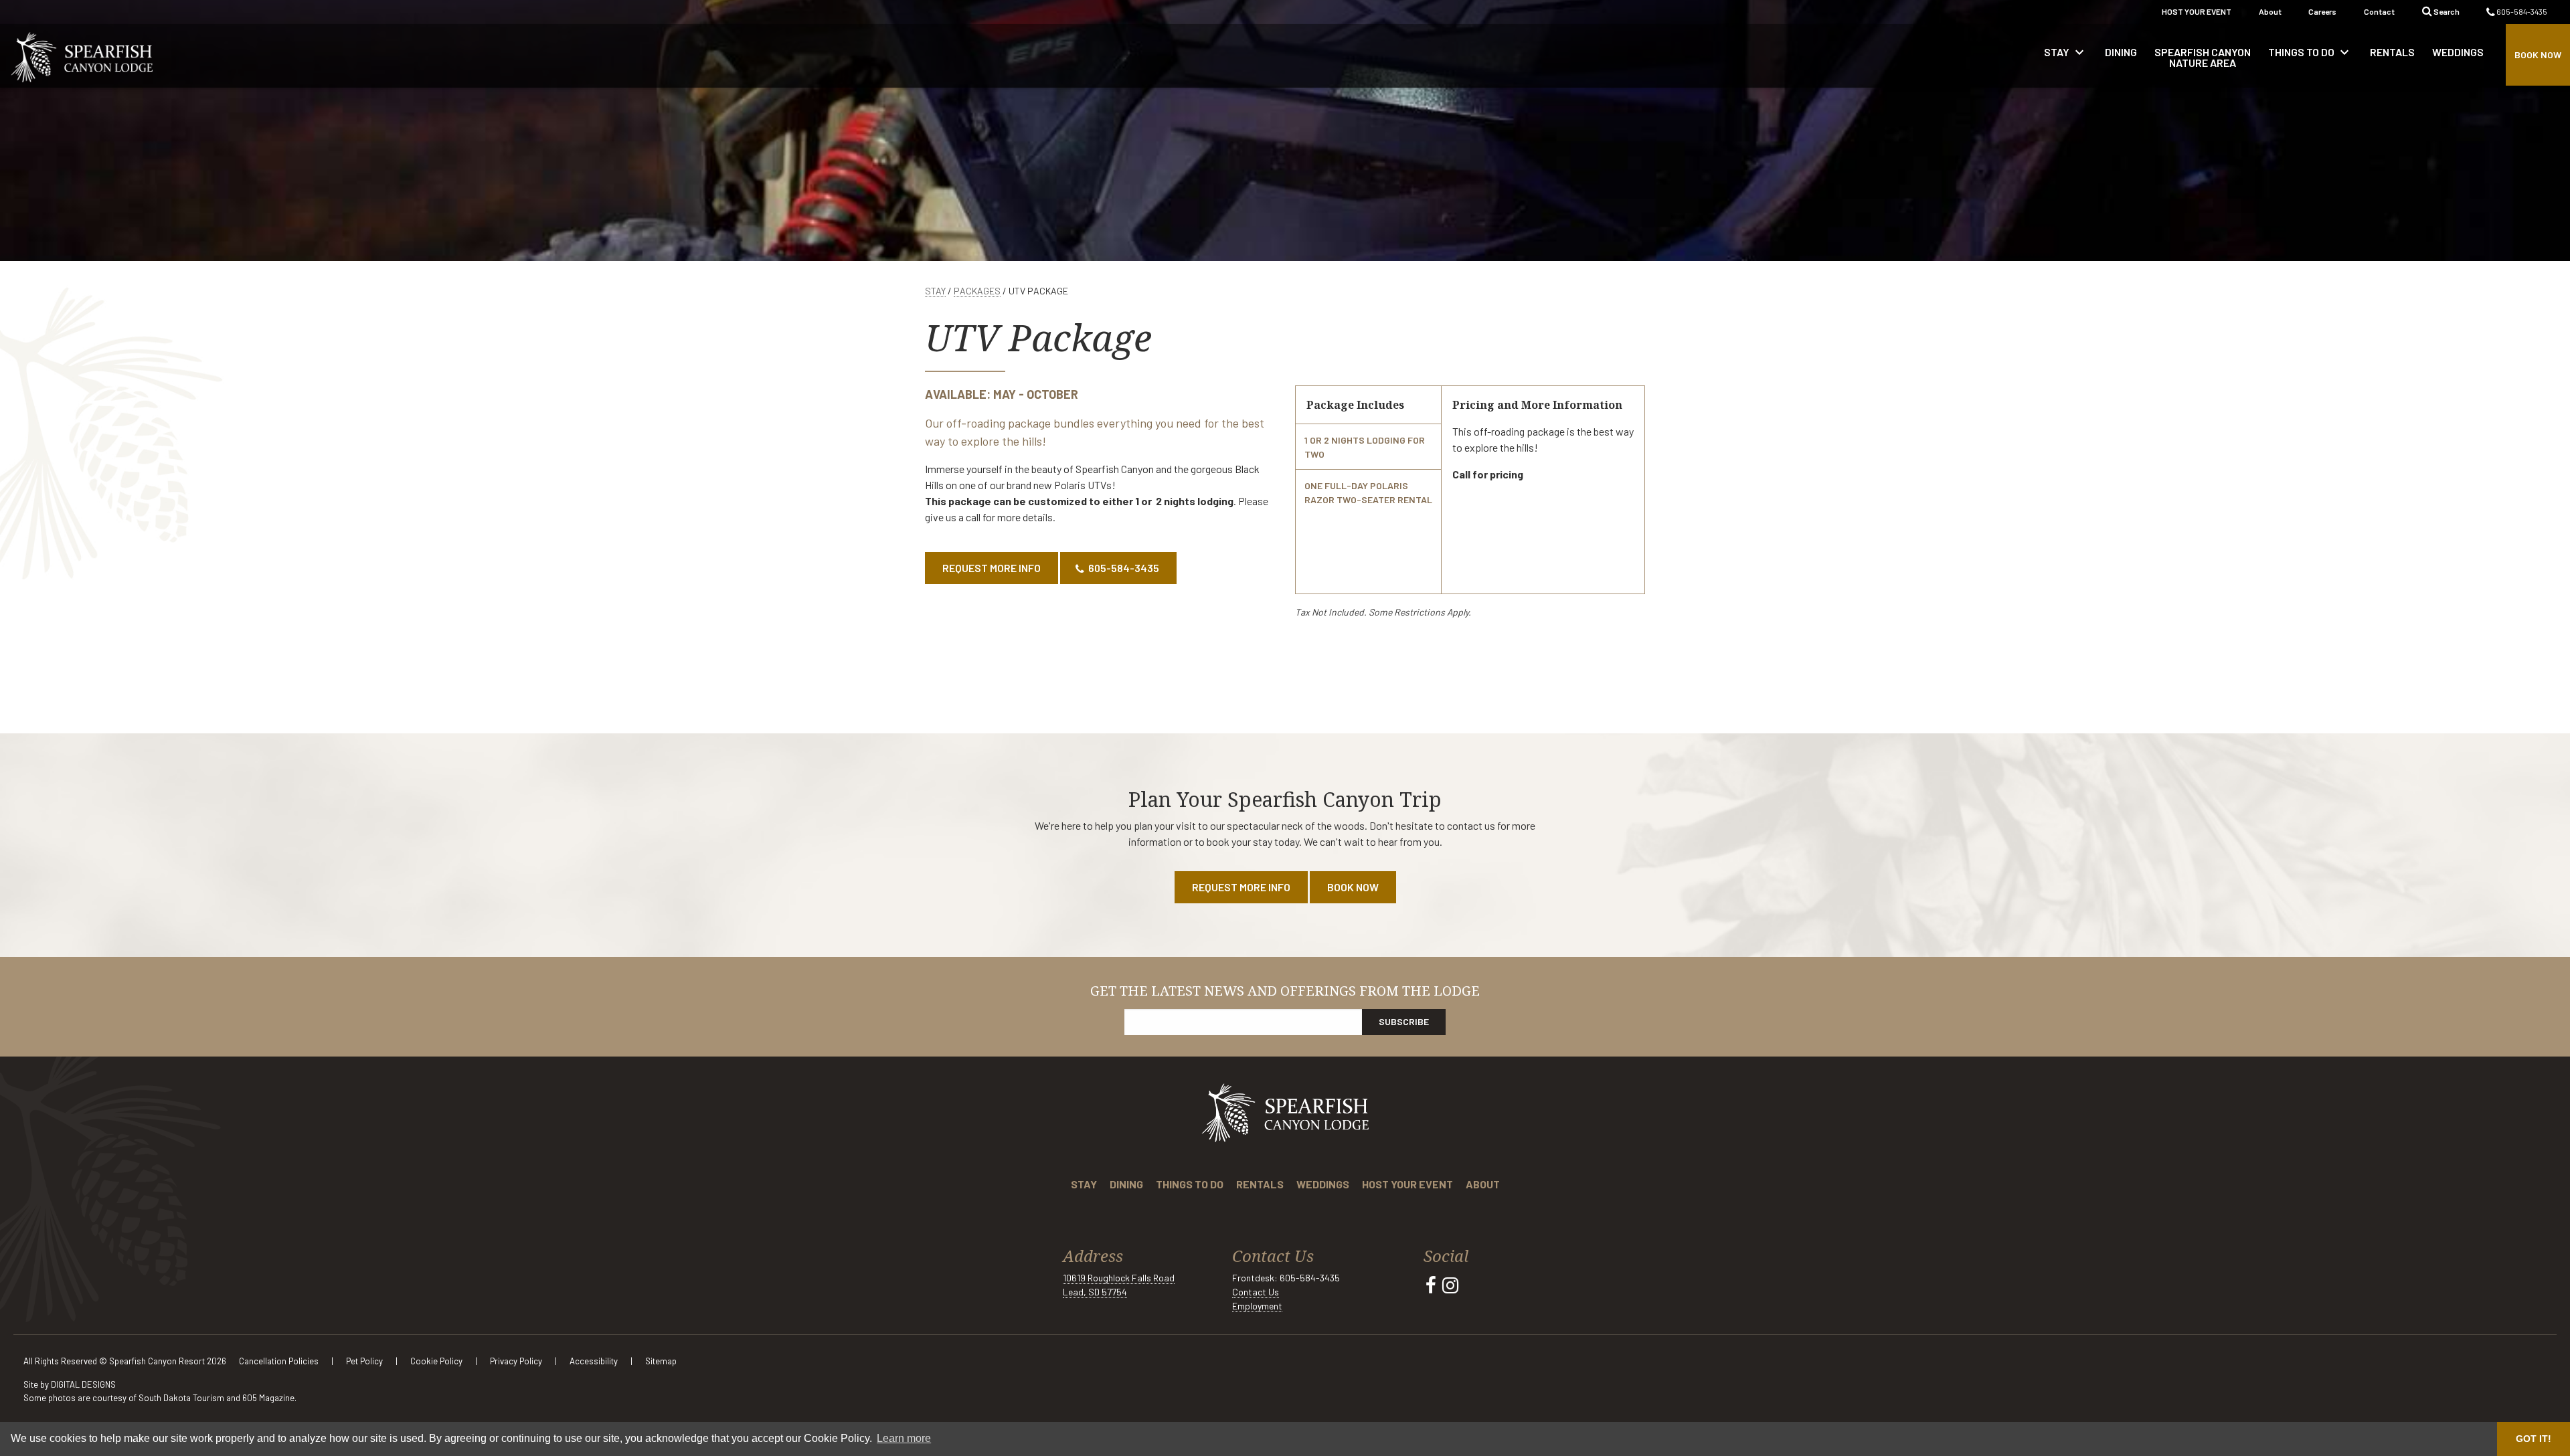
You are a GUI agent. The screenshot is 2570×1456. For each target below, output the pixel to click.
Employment (1257, 1306)
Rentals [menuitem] (2392, 52)
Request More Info (992, 568)
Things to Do (1190, 1184)
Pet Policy (365, 1361)
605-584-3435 (2521, 11)
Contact (2379, 11)
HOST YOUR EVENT (2197, 11)
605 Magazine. (269, 1398)
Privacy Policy (517, 1361)
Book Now (2538, 55)
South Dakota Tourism (181, 1398)
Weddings (1323, 1184)
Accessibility (595, 1361)
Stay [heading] (2066, 52)
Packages (977, 291)
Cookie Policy (437, 1361)
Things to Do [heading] (2310, 52)
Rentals (1260, 1184)
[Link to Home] (82, 56)
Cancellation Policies (280, 1361)
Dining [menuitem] (2121, 52)
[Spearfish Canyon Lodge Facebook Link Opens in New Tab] (1431, 1285)
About (2270, 11)
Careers (2322, 11)
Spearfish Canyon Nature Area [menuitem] (2203, 57)
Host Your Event (1407, 1184)
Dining (1126, 1184)
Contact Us (1256, 1292)
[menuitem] (2066, 56)
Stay (935, 291)
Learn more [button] (904, 1438)
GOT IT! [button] (2534, 1439)
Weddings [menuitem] (2458, 52)
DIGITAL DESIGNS (83, 1384)
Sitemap (661, 1361)
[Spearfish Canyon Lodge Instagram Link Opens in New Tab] (1450, 1285)
